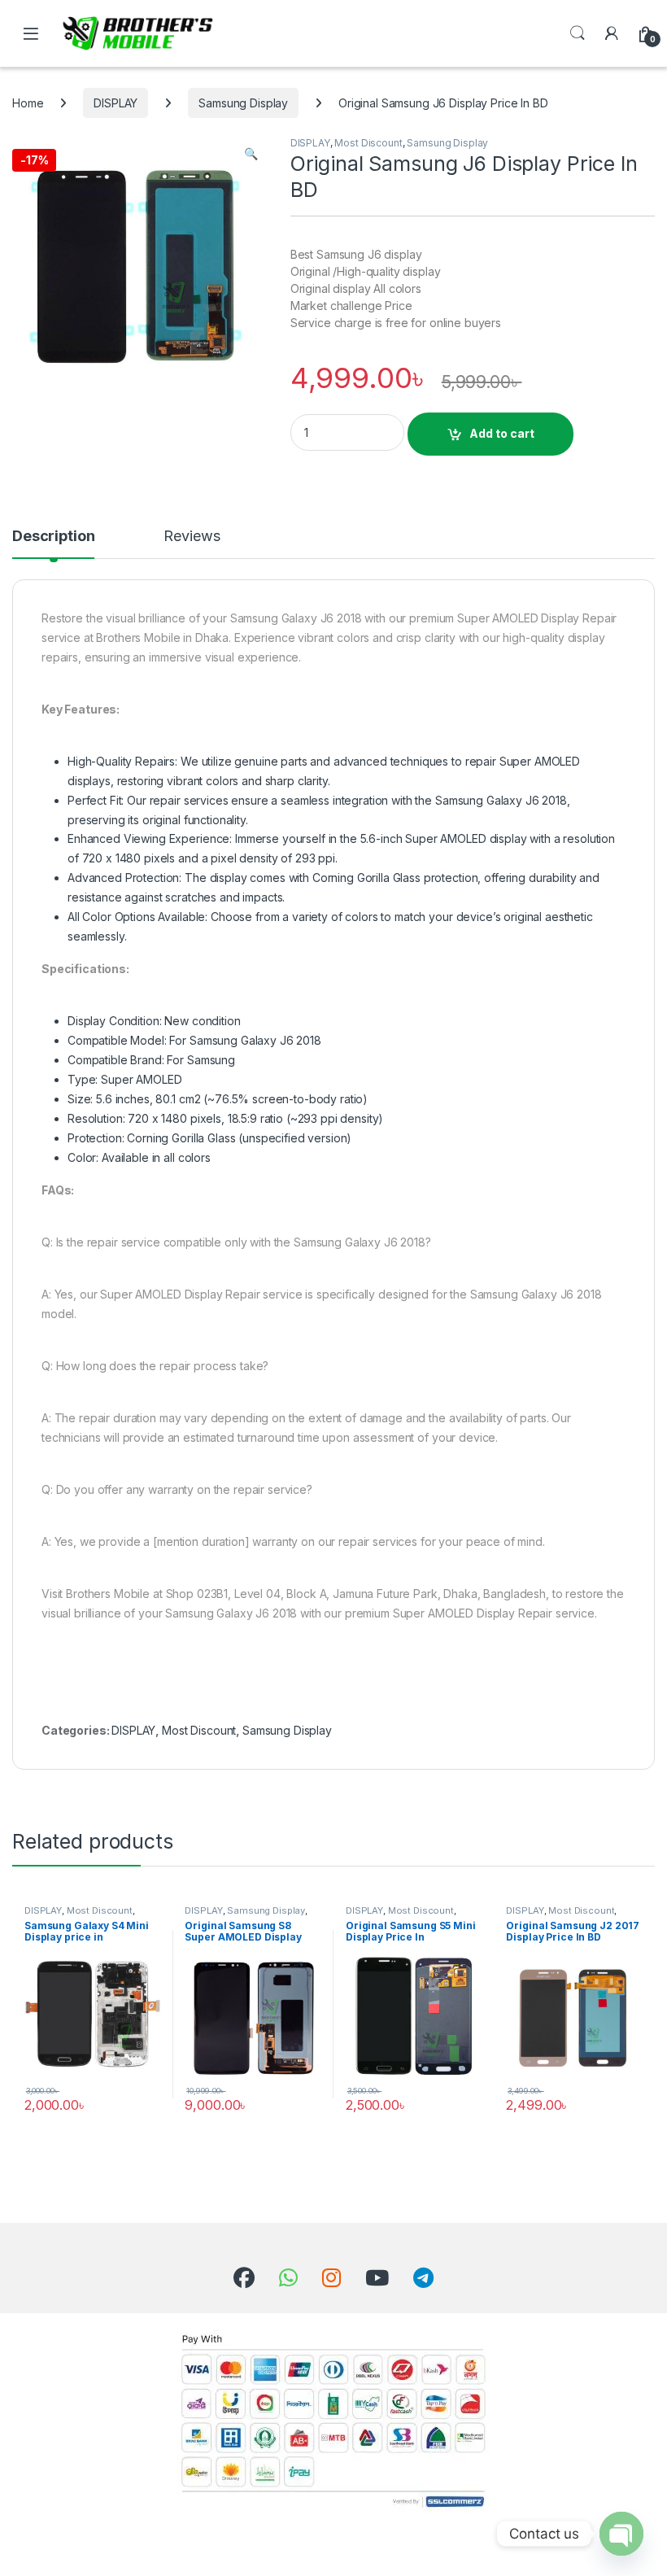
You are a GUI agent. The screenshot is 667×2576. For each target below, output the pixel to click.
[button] (251, 154)
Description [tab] (53, 537)
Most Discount (368, 143)
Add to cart (502, 433)
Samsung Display (243, 103)
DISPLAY (116, 103)
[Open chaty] (621, 2534)
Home (28, 103)
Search (578, 33)
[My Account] (612, 33)
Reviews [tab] (192, 537)
